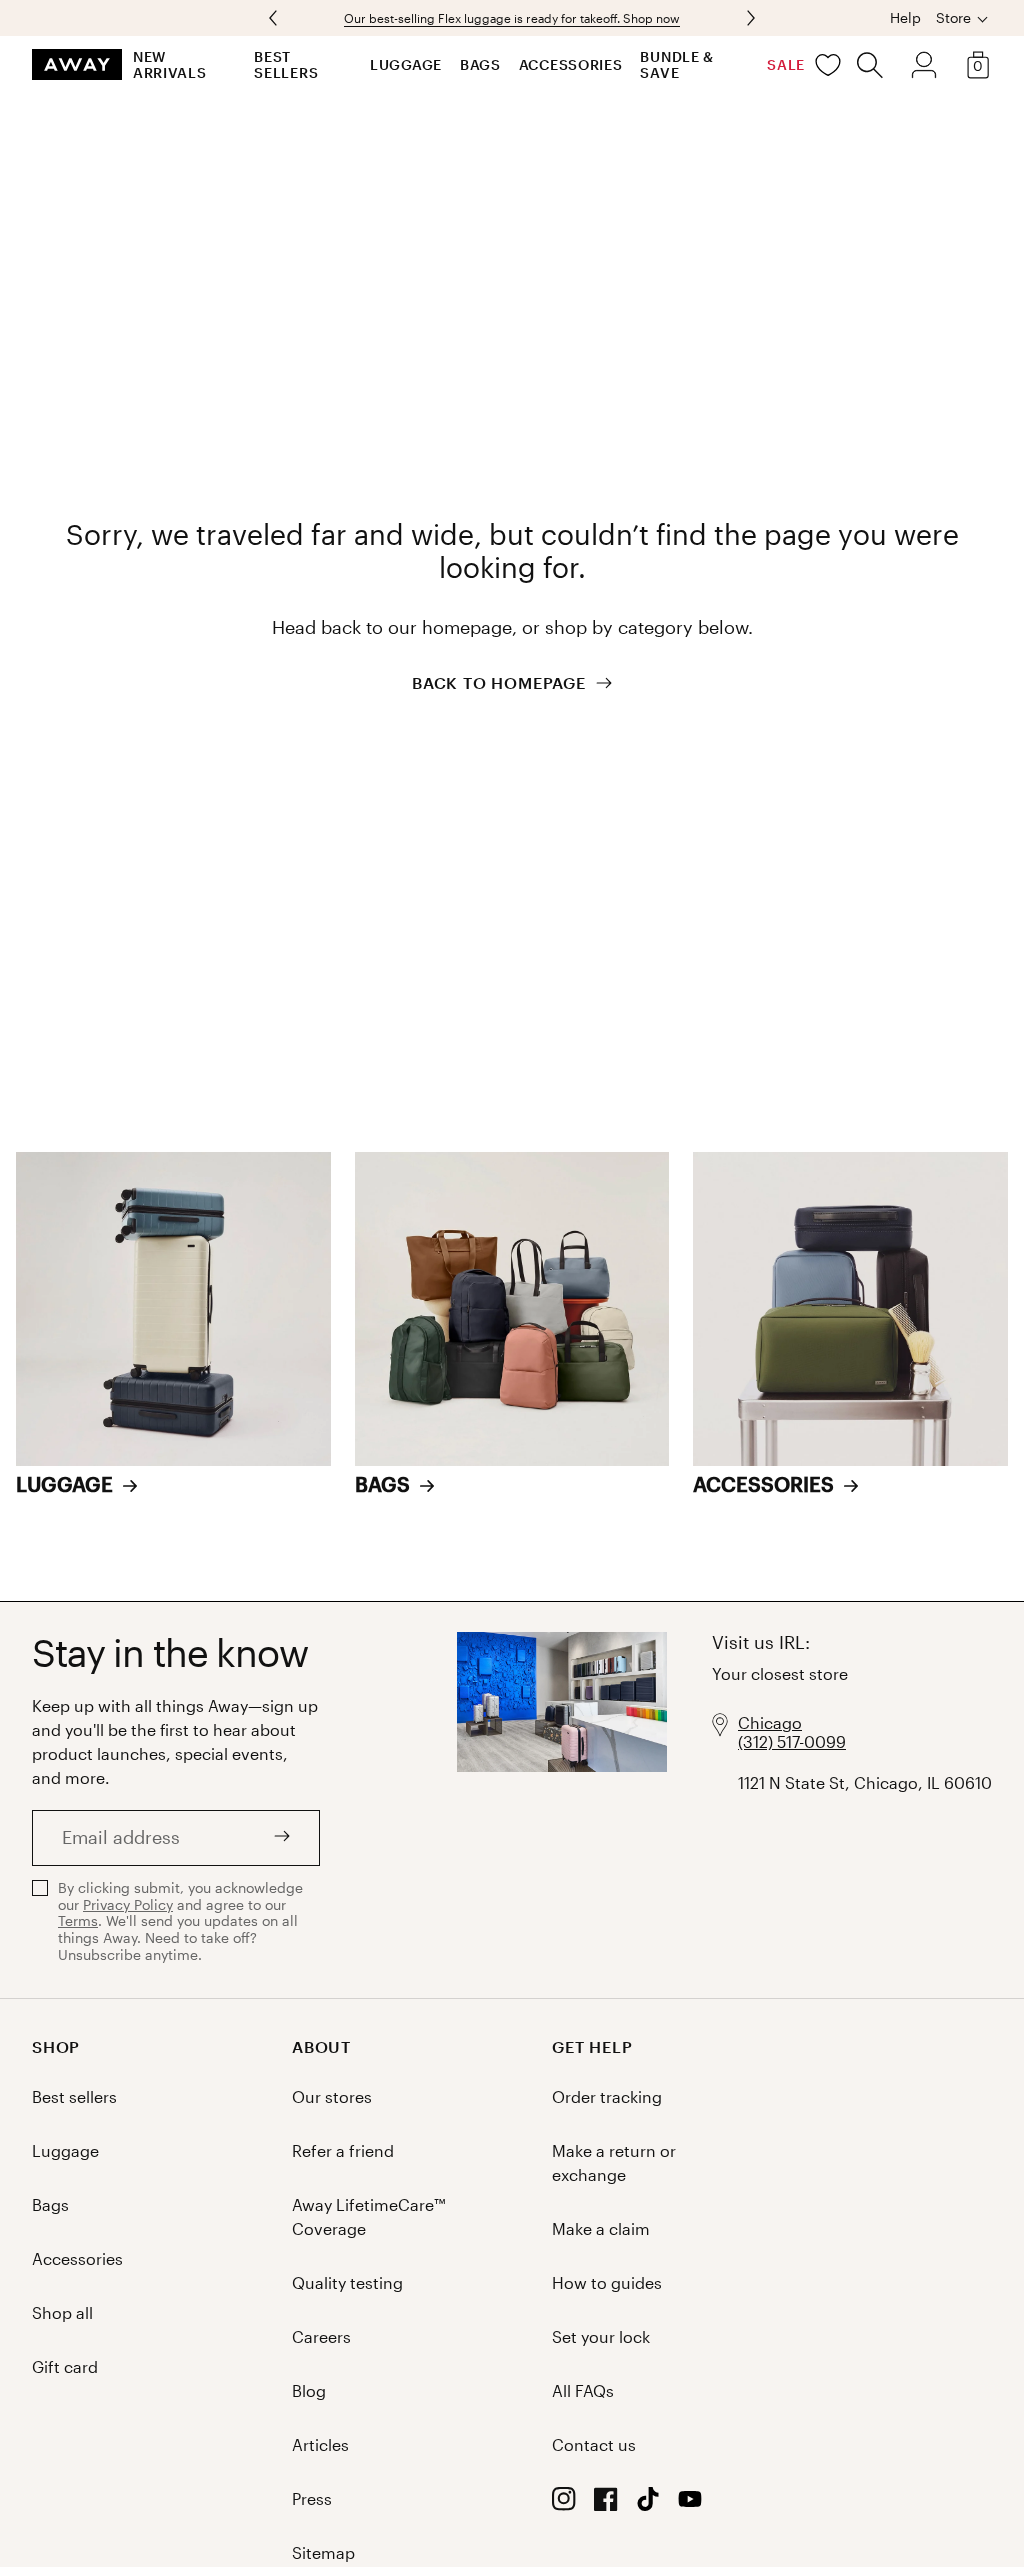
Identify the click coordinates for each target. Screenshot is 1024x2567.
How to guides (607, 2282)
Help (905, 18)
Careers (321, 2336)
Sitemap (323, 2552)
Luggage (406, 64)
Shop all (62, 2312)
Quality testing (347, 2282)
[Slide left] (749, 18)
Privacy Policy (128, 1904)
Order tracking (607, 2096)
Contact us (594, 2444)
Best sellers (286, 64)
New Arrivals (170, 64)
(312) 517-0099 (792, 1741)
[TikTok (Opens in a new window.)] (648, 2504)
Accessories (571, 64)
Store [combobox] (953, 17)
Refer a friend (343, 2150)
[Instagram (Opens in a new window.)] (564, 2504)
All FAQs (583, 2390)
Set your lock (601, 2336)
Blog (309, 2390)
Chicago (770, 1722)
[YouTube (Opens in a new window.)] (690, 2504)
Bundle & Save (677, 64)
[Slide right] (275, 18)
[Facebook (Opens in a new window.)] (606, 2504)
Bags (480, 64)
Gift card (65, 2366)
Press (312, 2498)
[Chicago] (562, 1800)
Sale (786, 64)
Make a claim (601, 2228)
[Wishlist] (828, 65)
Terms (78, 1920)
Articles (320, 2444)
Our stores (332, 2096)
